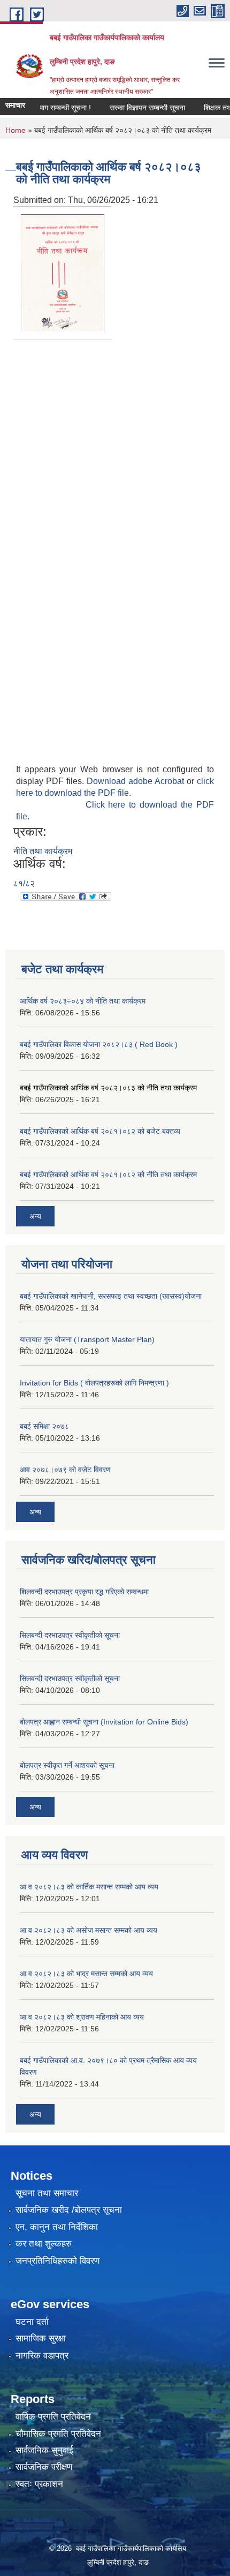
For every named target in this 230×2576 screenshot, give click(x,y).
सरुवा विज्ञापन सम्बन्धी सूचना (135, 108)
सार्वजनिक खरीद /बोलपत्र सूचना (69, 2210)
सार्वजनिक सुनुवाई (44, 2450)
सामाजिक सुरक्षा (41, 2338)
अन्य (35, 1216)
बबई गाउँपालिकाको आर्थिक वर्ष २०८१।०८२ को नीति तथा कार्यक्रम (108, 1174)
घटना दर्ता (32, 2322)
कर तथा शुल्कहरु (44, 2244)
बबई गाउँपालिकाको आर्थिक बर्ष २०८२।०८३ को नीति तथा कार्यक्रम (108, 1088)
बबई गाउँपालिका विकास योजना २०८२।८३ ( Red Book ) (99, 1044)
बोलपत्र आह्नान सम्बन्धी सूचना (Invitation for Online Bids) (104, 1722)
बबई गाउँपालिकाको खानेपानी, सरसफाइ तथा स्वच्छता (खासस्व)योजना (111, 1296)
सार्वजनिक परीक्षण (44, 2467)
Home (16, 130)
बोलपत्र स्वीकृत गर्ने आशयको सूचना (67, 1765)
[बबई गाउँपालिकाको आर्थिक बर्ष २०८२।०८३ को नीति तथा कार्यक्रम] (63, 272)
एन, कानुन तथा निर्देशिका (57, 2227)
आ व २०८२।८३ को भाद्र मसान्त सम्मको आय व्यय (86, 1974)
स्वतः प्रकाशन (39, 2484)
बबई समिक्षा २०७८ (44, 1426)
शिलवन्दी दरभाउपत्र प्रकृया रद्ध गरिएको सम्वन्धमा (84, 1592)
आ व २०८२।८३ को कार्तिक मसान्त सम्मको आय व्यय (89, 1887)
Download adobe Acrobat (137, 781)
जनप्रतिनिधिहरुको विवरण (57, 2261)
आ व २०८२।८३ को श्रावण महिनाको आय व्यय (82, 2017)
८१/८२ (24, 883)
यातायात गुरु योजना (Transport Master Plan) (87, 1339)
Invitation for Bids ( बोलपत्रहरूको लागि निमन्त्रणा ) (94, 1383)
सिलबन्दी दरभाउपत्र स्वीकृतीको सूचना (70, 1635)
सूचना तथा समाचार (47, 2193)
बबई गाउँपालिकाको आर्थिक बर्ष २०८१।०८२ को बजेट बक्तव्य (100, 1131)
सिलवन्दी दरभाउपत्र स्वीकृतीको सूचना (70, 1678)
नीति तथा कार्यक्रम (43, 851)
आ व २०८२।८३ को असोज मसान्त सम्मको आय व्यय (89, 1930)
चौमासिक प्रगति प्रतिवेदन (58, 2434)
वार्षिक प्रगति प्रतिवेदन (53, 2417)
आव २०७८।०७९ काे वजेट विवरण (65, 1470)
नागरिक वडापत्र (42, 2356)
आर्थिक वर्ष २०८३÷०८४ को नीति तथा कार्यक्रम (83, 1001)
